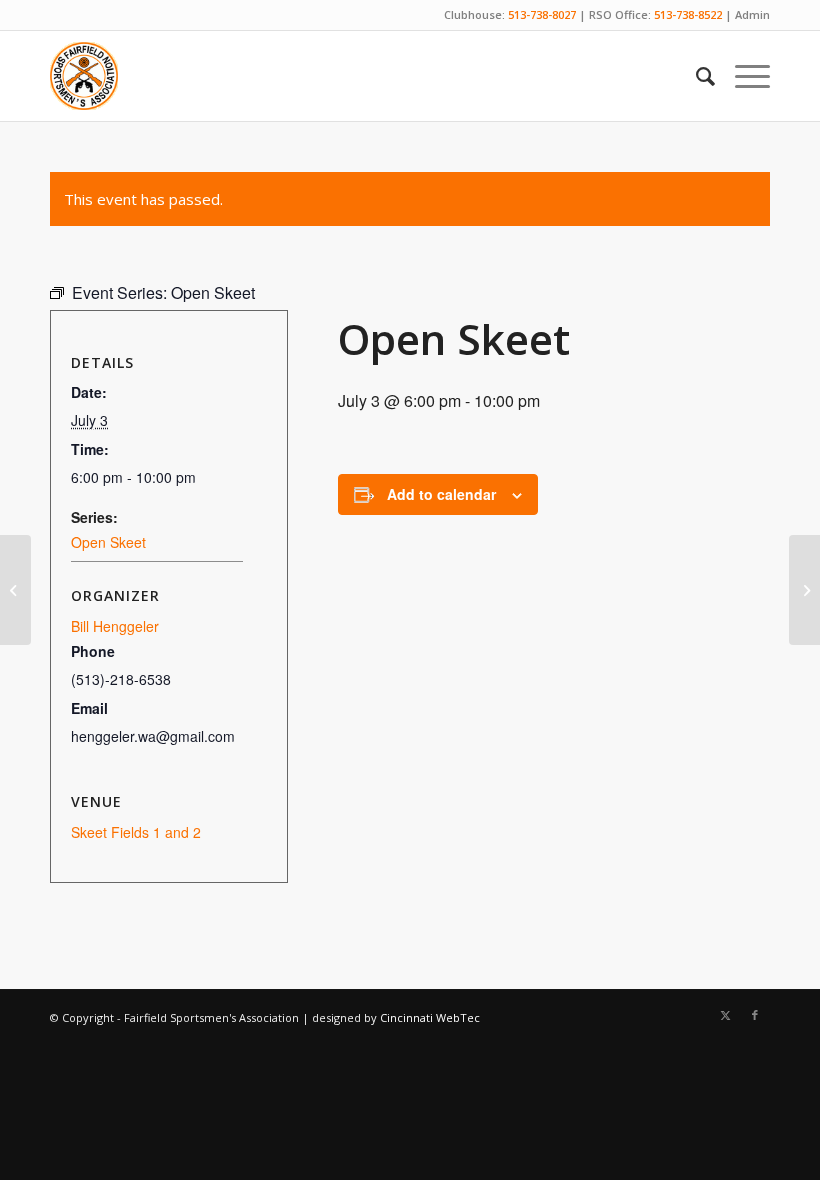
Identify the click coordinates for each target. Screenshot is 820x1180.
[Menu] (742, 76)
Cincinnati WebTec (430, 1017)
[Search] (695, 76)
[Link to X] (725, 1015)
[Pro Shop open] (15, 590)
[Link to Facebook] (755, 1015)
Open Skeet (108, 542)
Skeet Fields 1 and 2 (136, 832)
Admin (752, 14)
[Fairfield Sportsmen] (84, 76)
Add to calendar (441, 494)
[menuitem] (695, 76)
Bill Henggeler (115, 626)
